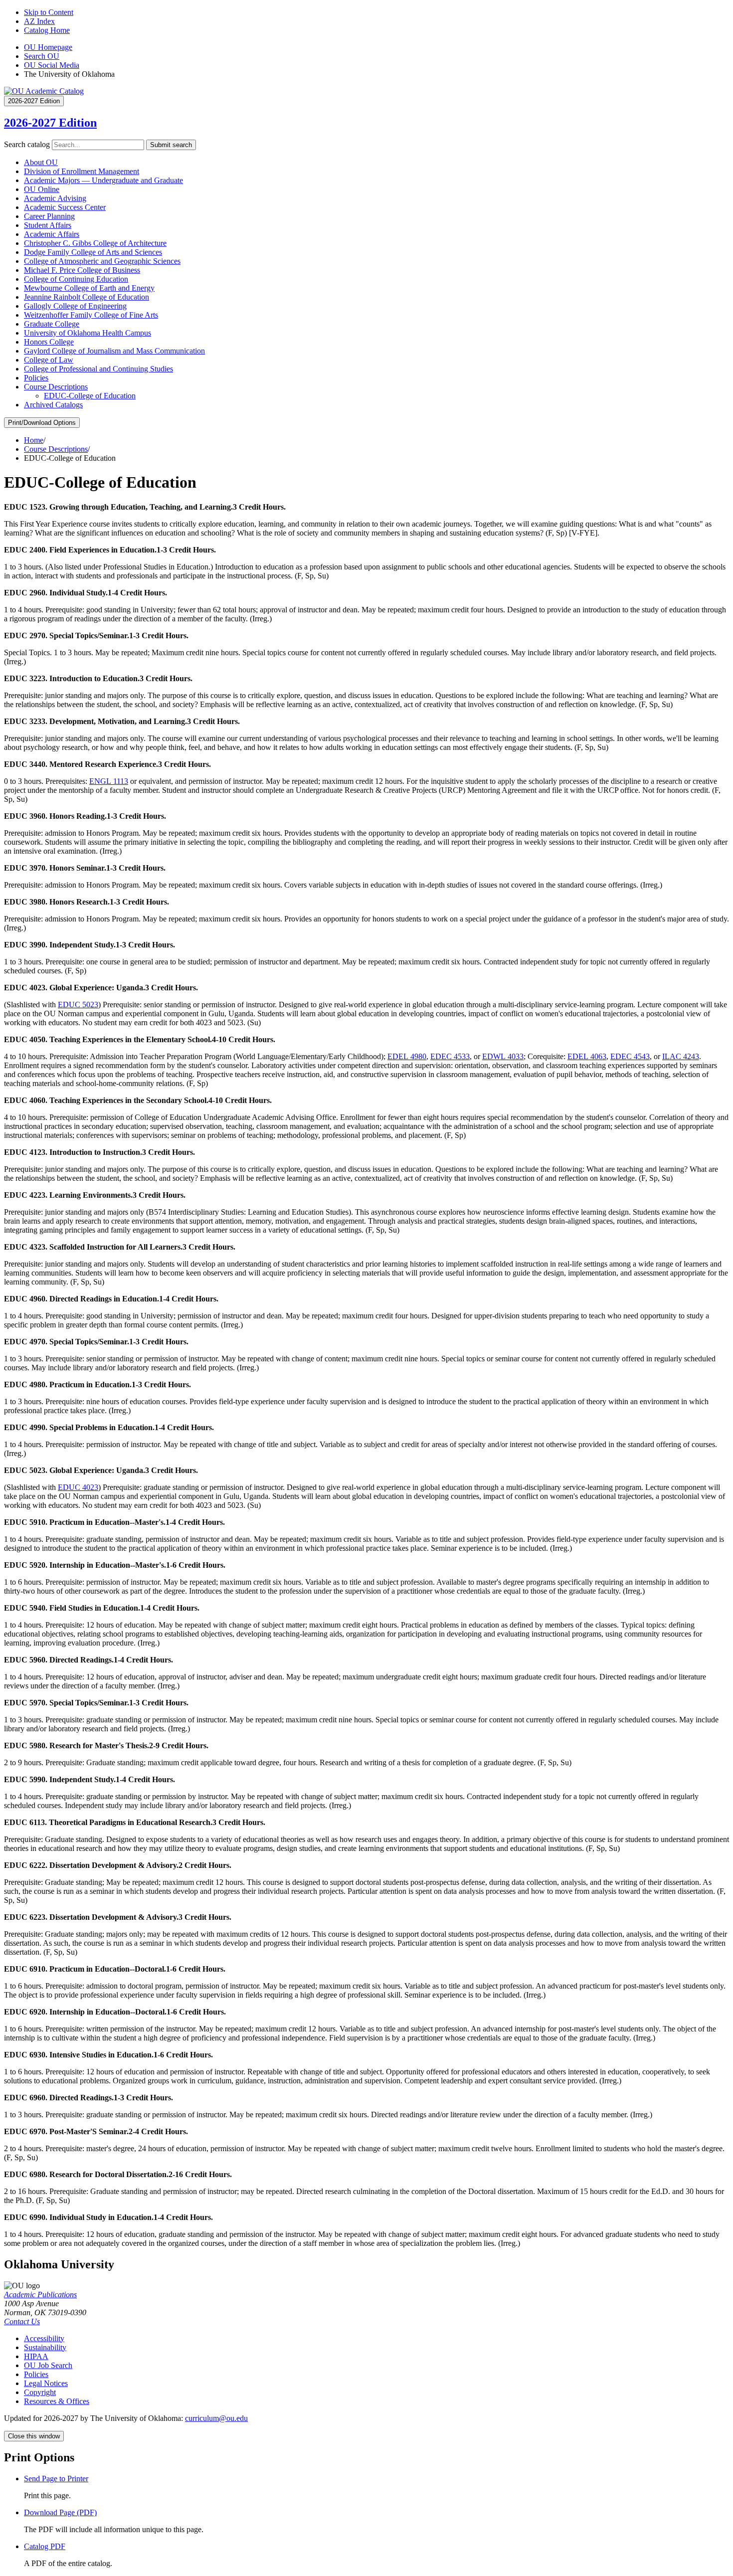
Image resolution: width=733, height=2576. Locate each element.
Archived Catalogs (53, 405)
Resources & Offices (57, 2401)
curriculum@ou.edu (216, 2418)
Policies (36, 378)
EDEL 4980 (407, 1056)
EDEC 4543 (630, 1056)
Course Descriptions (56, 387)
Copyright (40, 2392)
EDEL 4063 (587, 1056)
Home (34, 440)
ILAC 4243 (681, 1056)
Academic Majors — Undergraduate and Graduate (103, 180)
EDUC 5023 (78, 1005)
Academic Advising (55, 198)
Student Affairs (48, 225)
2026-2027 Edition (50, 123)
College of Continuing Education (76, 279)
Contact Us (22, 2321)
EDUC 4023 (78, 1487)
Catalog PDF (45, 2546)
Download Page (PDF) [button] (60, 2512)
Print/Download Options (42, 423)
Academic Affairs (52, 234)
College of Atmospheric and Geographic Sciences (102, 261)
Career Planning (49, 216)
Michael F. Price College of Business (82, 270)
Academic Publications (40, 2295)
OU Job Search (48, 2365)
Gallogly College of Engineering (75, 306)
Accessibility (44, 2338)
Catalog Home (47, 30)
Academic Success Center (65, 207)
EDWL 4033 (503, 1056)
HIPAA (36, 2356)
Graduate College (52, 324)
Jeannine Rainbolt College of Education (87, 297)
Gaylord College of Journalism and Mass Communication (114, 351)
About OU (41, 162)
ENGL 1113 (109, 781)
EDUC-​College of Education (90, 396)
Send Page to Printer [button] (56, 2479)
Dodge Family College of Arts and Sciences (93, 252)
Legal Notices (46, 2383)
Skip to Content (49, 12)
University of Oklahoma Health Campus (88, 333)
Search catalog (27, 144)
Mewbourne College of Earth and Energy (89, 288)
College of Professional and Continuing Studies (98, 369)
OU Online (42, 189)
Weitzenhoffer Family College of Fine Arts (91, 315)
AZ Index (39, 21)
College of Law (49, 360)
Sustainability (45, 2347)
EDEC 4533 (450, 1056)
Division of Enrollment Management (82, 171)
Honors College (49, 342)
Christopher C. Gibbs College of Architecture (95, 243)
